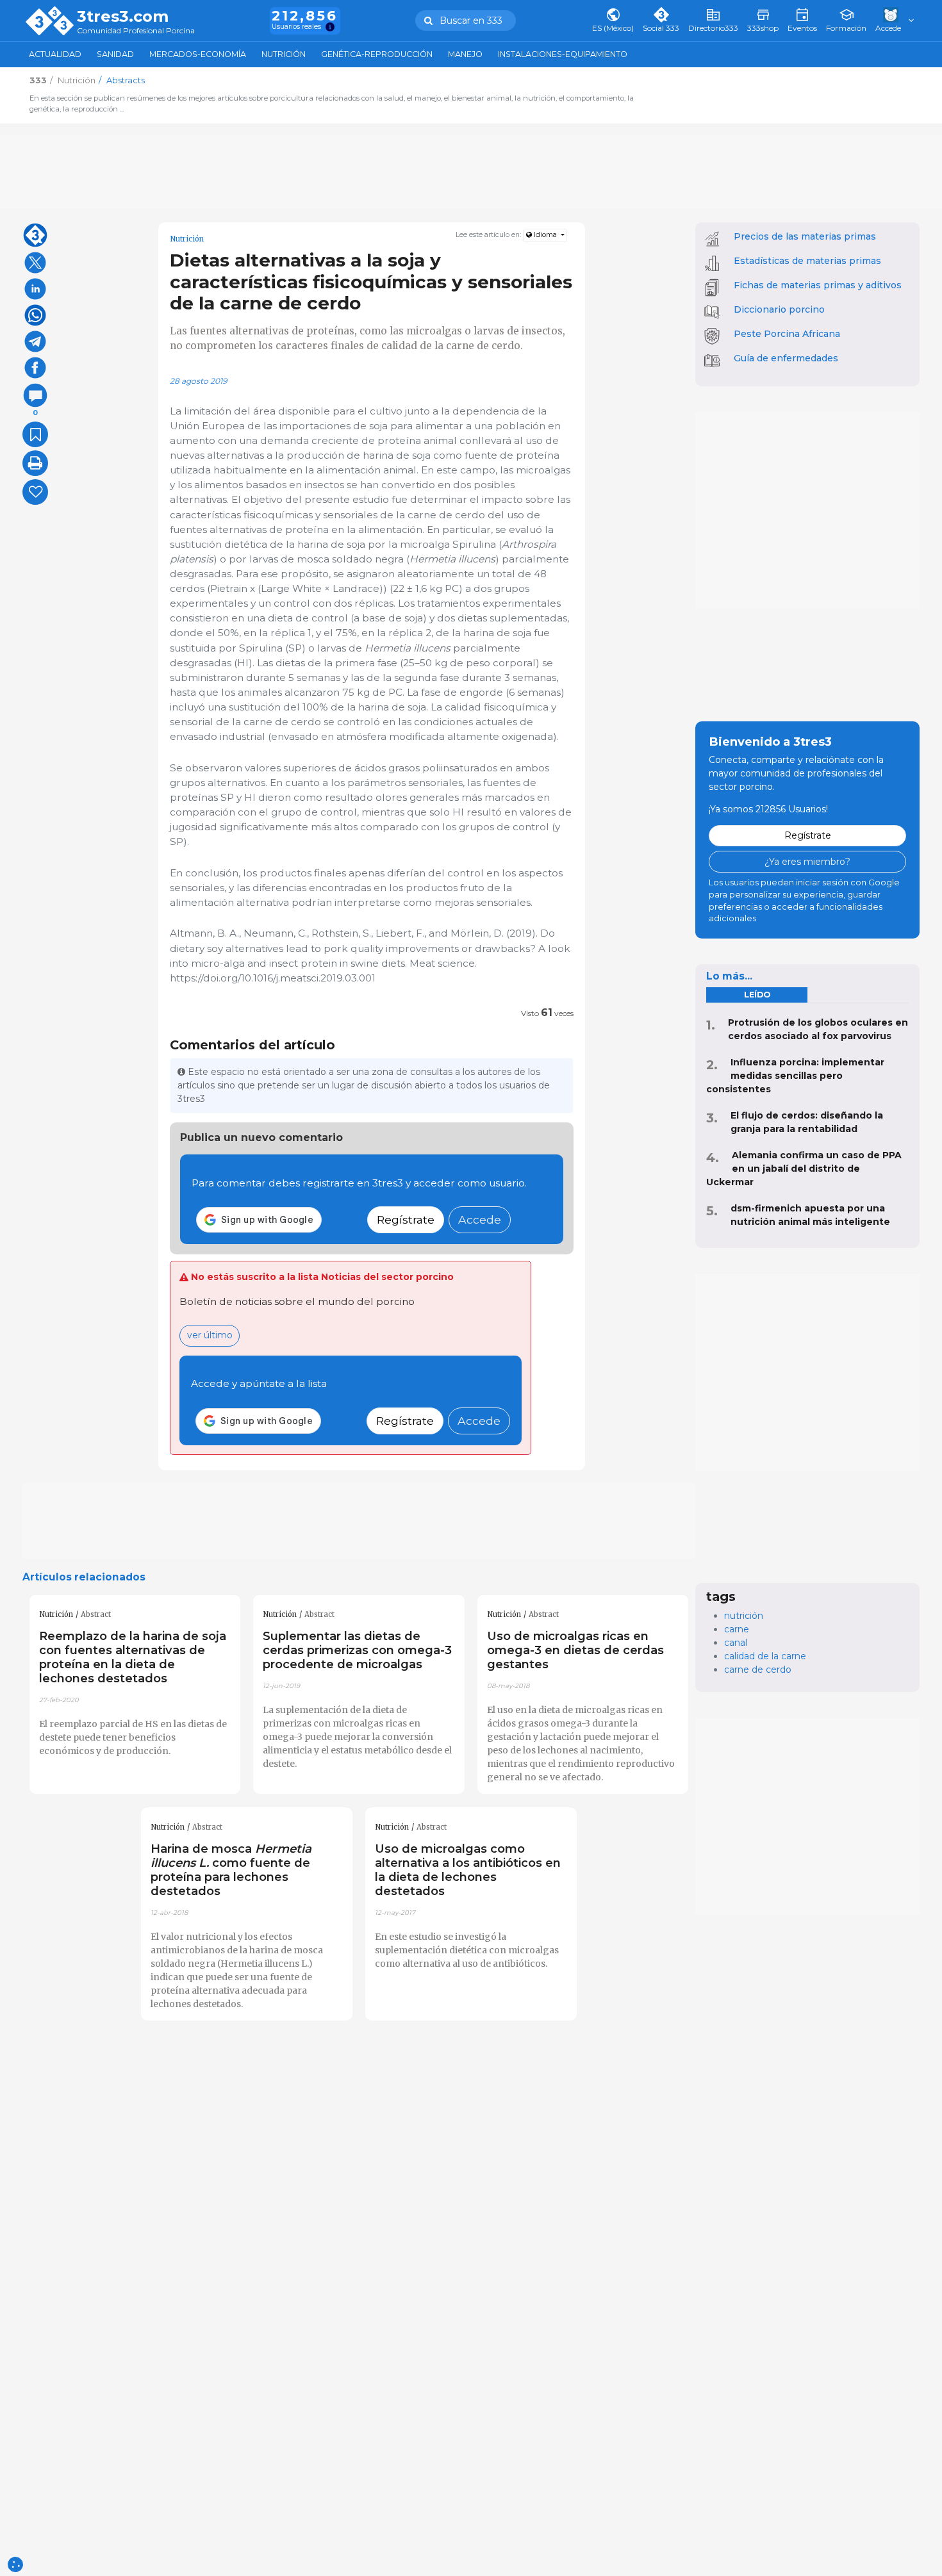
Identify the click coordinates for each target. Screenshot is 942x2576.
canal (736, 1643)
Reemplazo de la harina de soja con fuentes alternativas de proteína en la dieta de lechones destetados (133, 1657)
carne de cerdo (758, 1669)
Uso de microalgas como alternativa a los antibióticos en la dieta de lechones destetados (468, 1870)
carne (737, 1629)
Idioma (545, 235)
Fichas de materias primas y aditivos (818, 285)
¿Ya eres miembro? (807, 862)
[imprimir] (35, 463)
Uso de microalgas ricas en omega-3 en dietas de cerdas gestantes (575, 1650)
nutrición (744, 1616)
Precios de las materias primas (805, 236)
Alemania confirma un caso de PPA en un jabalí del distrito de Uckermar (804, 1169)
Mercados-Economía (198, 54)
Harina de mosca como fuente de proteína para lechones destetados (231, 1870)
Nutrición (284, 54)
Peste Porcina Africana (787, 334)
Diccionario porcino (779, 309)
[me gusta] (35, 492)
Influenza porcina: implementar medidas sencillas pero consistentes (795, 1076)
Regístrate (406, 1219)
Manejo (465, 54)
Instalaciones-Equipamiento (563, 54)
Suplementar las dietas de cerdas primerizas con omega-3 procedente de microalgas (357, 1650)
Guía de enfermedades (786, 358)
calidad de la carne (765, 1656)
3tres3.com (123, 17)
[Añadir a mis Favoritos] (35, 434)
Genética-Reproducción (377, 54)
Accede (480, 1219)
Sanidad (115, 54)
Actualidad (55, 54)
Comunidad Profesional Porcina (136, 31)
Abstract (96, 1614)
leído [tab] (757, 995)
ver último (210, 1335)
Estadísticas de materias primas (807, 261)
